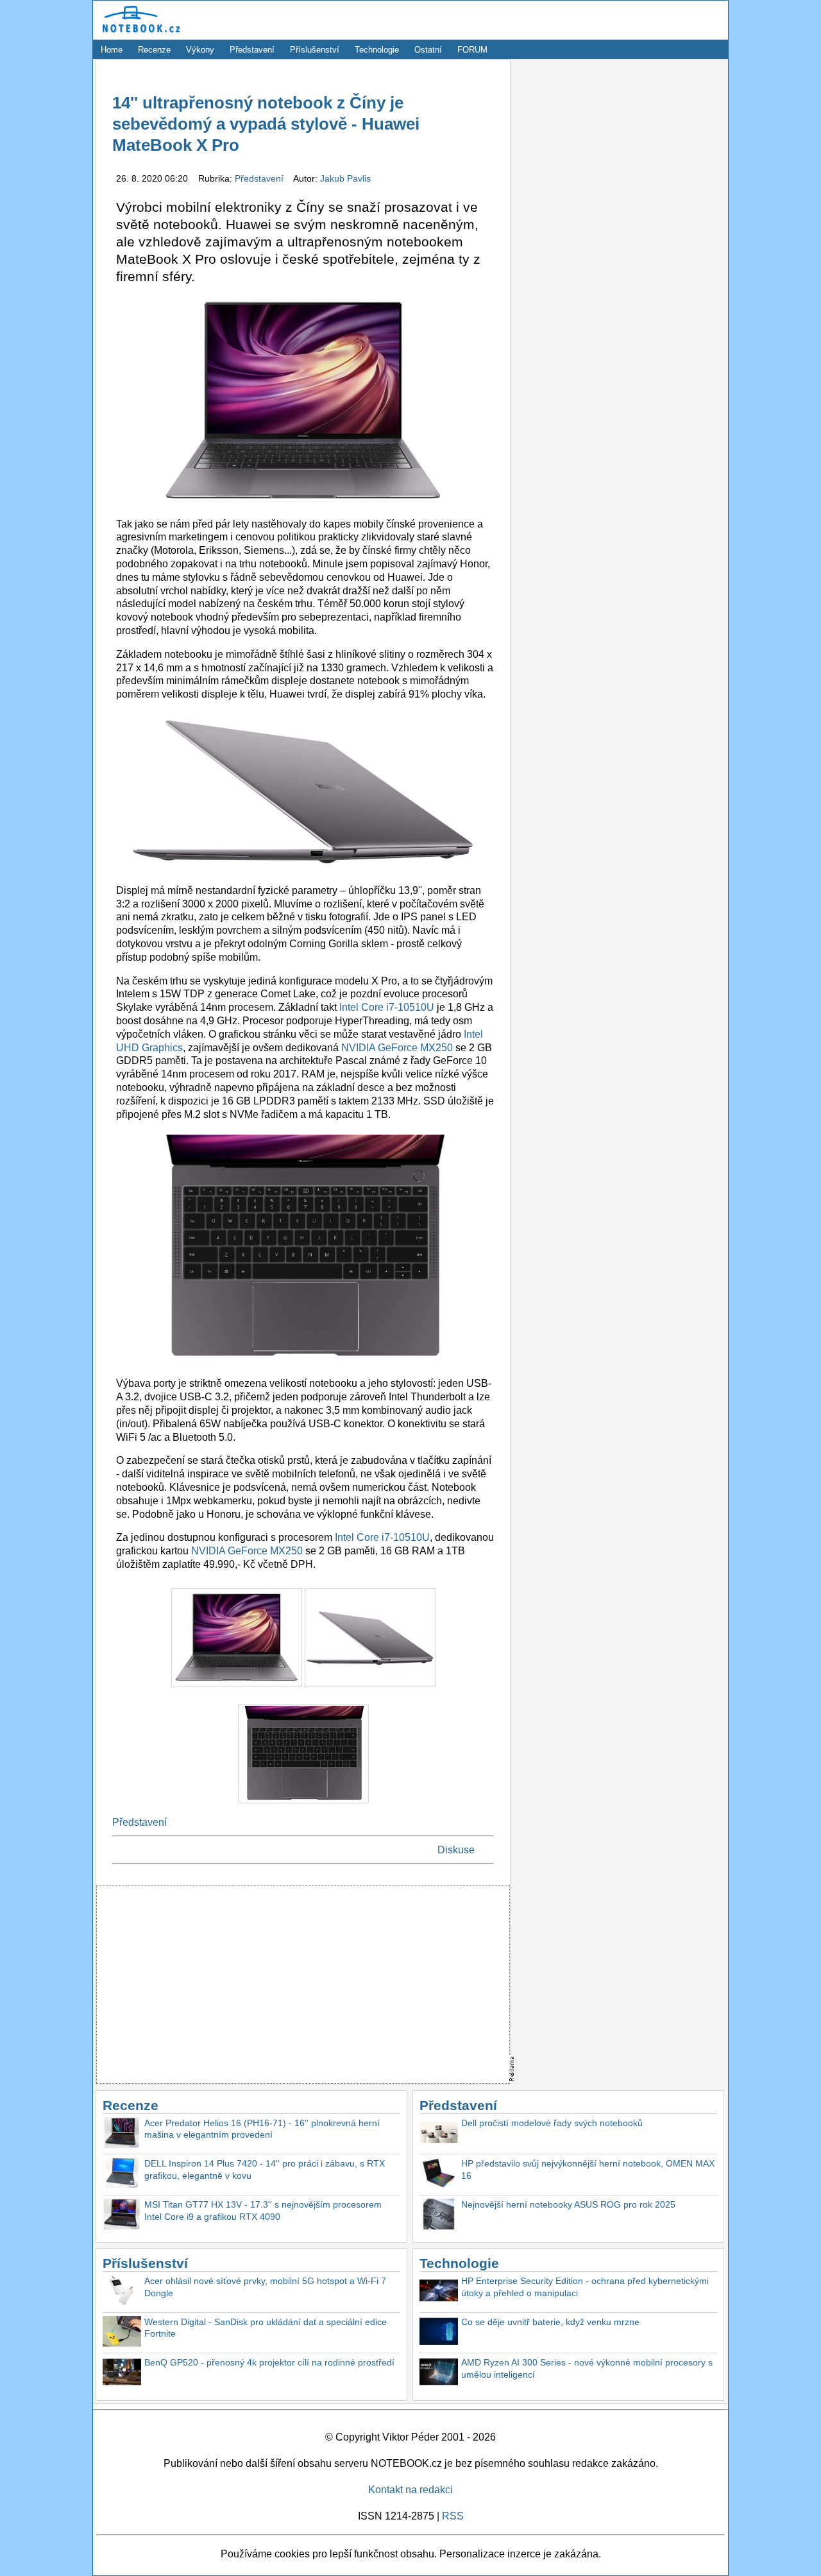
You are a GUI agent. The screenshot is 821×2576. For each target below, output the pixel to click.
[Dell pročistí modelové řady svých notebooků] (439, 2134)
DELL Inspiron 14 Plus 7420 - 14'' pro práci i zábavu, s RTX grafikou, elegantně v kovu (265, 2169)
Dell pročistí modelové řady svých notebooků (552, 2123)
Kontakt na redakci (410, 2490)
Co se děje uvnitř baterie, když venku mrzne (550, 2322)
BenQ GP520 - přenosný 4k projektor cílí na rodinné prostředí (269, 2362)
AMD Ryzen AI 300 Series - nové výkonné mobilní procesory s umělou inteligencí (587, 2368)
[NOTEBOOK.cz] (139, 33)
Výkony (200, 50)
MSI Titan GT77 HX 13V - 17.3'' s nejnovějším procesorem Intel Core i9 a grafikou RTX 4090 (263, 2211)
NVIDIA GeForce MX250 (397, 1048)
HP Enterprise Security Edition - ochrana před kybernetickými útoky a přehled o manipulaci (585, 2287)
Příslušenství (315, 50)
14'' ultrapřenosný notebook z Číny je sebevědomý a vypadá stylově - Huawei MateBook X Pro (266, 124)
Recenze (154, 50)
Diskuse (456, 1850)
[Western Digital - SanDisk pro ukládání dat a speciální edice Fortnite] (122, 2333)
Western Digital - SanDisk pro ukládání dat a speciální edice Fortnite (266, 2328)
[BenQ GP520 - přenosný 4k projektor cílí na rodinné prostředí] (122, 2374)
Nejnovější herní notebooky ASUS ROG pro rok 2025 (568, 2204)
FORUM (472, 50)
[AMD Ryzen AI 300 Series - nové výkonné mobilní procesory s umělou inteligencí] (439, 2374)
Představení (252, 50)
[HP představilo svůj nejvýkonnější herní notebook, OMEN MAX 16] (439, 2175)
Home (112, 50)
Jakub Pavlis (345, 178)
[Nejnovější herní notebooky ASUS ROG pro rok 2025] (439, 2216)
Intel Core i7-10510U (387, 1007)
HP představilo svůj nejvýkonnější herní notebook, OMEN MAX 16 (588, 2169)
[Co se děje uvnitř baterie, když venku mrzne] (439, 2333)
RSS (453, 2516)
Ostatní (428, 50)
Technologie (377, 50)
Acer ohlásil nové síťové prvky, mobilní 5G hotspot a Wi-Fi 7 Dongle (265, 2287)
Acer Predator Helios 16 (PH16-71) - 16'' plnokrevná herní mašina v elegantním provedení (262, 2129)
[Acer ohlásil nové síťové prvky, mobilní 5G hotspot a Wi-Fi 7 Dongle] (122, 2292)
